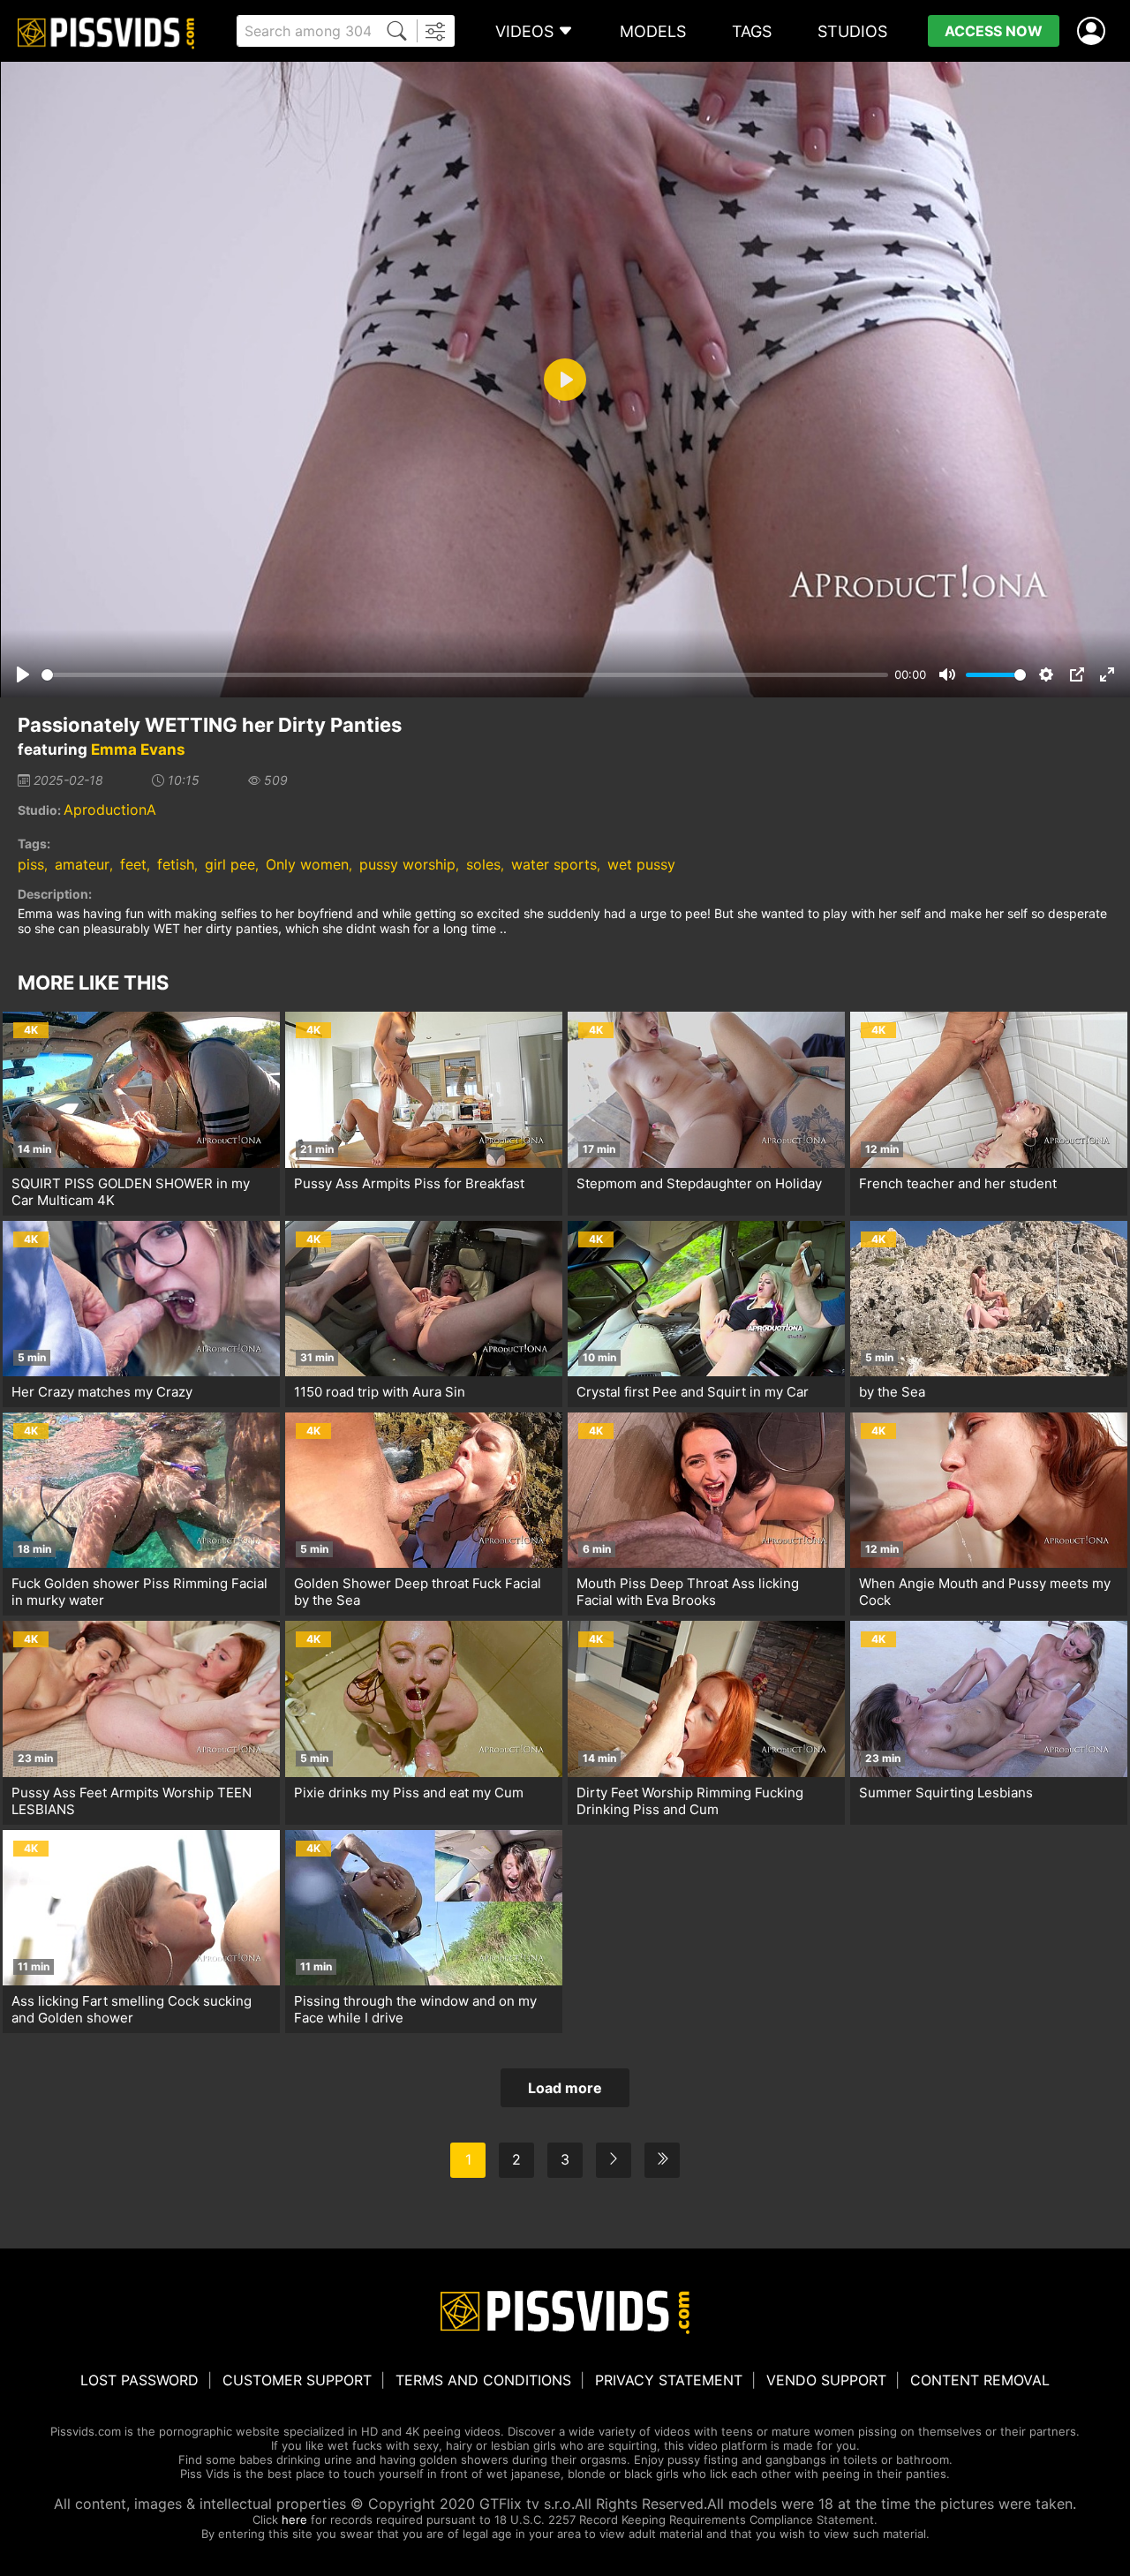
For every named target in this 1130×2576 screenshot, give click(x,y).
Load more (565, 2088)
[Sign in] (1095, 31)
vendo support (826, 2380)
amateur (82, 864)
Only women (307, 864)
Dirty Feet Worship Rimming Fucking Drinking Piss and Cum (690, 1801)
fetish (176, 864)
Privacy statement (669, 2380)
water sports (554, 864)
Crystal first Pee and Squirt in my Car (693, 1392)
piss (31, 864)
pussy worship (407, 864)
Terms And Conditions (483, 2380)
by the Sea (892, 1392)
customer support (297, 2380)
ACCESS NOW (994, 31)
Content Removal (980, 2380)
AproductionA (110, 810)
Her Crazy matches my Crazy (102, 1392)
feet (133, 864)
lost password (139, 2380)
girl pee (230, 864)
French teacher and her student (958, 1183)
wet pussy (641, 864)
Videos (524, 31)
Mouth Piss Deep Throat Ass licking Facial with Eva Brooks (688, 1592)
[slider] (465, 675)
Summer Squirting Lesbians (946, 1793)
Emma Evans (138, 749)
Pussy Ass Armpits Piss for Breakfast (409, 1183)
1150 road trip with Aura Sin (380, 1392)
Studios (852, 31)
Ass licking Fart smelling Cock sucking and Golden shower (132, 2009)
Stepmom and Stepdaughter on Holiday (699, 1183)
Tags (752, 31)
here (294, 2520)
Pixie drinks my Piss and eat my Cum (409, 1793)
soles (483, 864)
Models (653, 31)
